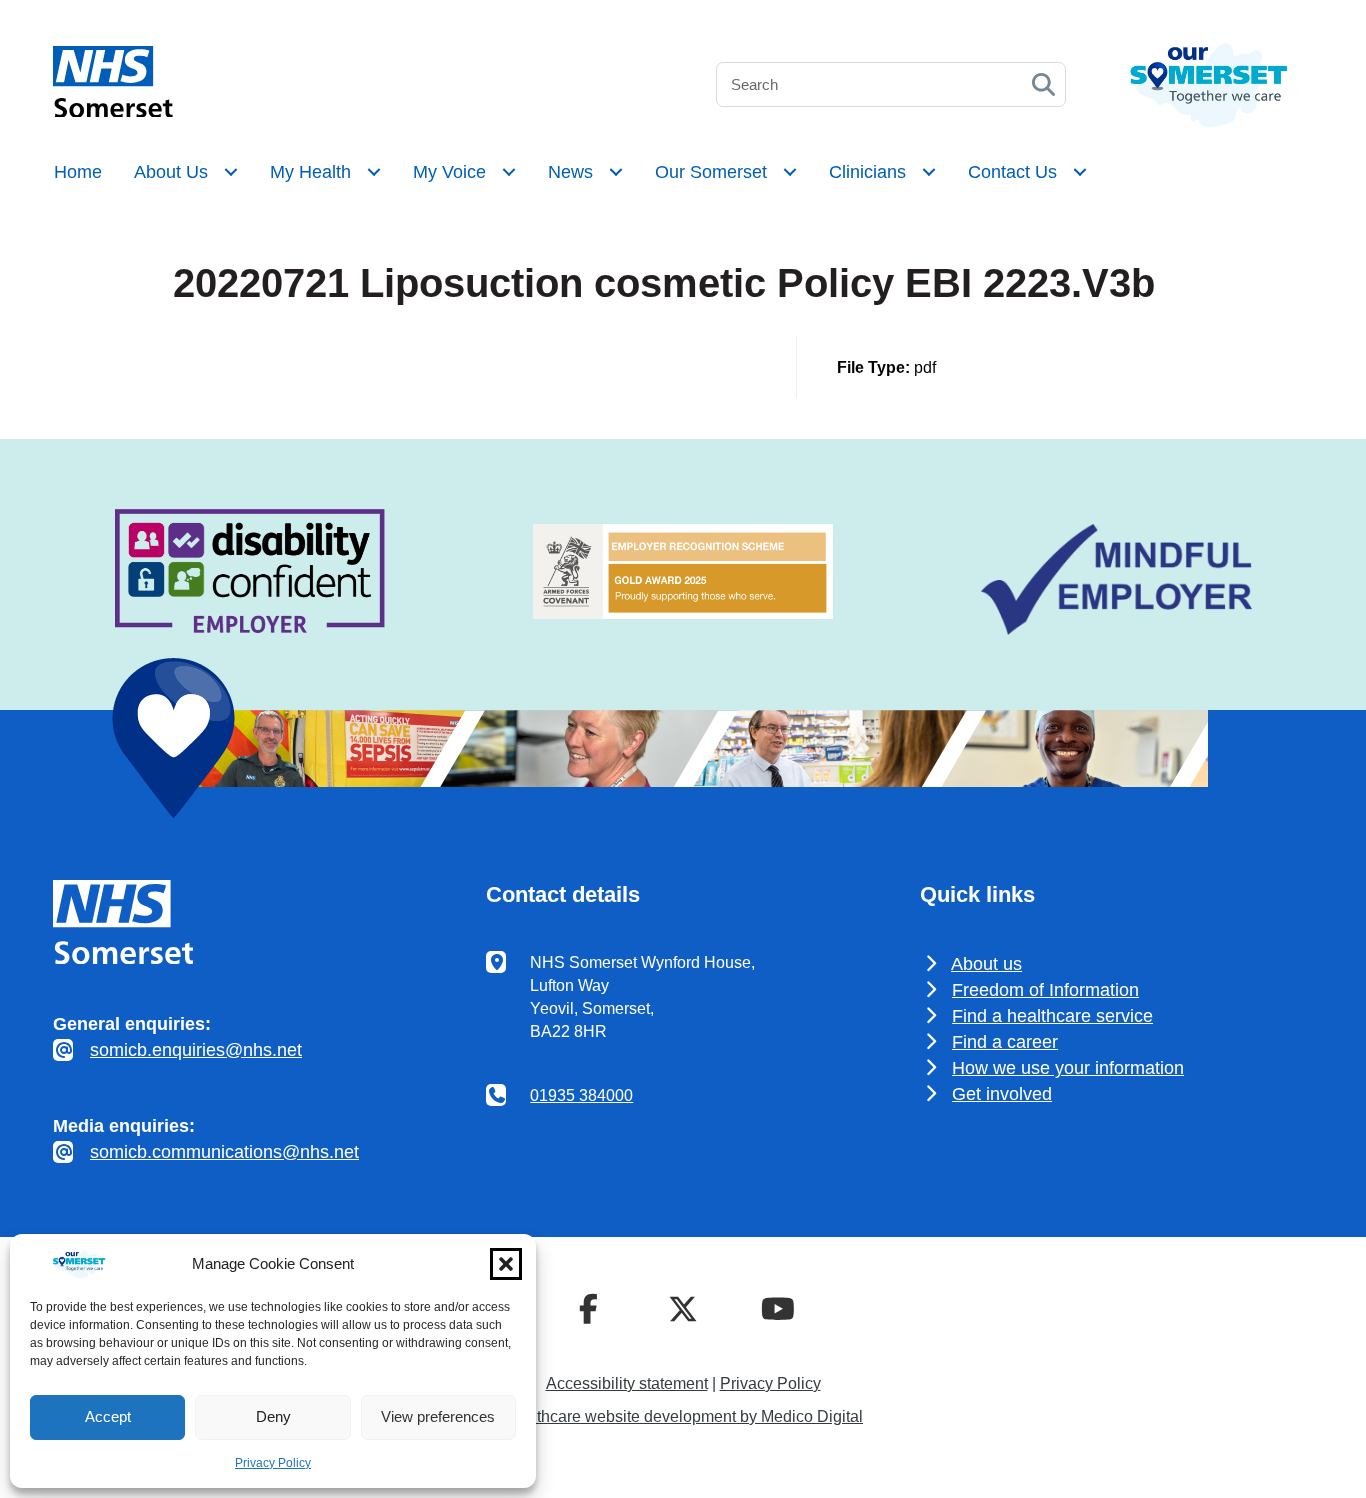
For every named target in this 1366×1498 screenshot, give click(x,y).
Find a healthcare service (1052, 1016)
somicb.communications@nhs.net (224, 1152)
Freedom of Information (1045, 990)
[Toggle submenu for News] (616, 172)
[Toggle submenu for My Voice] (509, 172)
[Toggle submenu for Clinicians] (929, 172)
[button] (506, 1264)
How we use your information (1068, 1068)
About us (986, 964)
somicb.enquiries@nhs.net (196, 1050)
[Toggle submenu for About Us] (231, 172)
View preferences (438, 1416)
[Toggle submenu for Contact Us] (1080, 172)
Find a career (1005, 1042)
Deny (273, 1416)
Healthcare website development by (683, 1416)
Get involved (1002, 1094)
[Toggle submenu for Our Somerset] (790, 172)
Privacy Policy (273, 1463)
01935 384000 (581, 1095)
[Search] (1043, 84)
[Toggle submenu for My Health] (374, 172)
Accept (108, 1416)
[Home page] (113, 111)
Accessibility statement (627, 1383)
